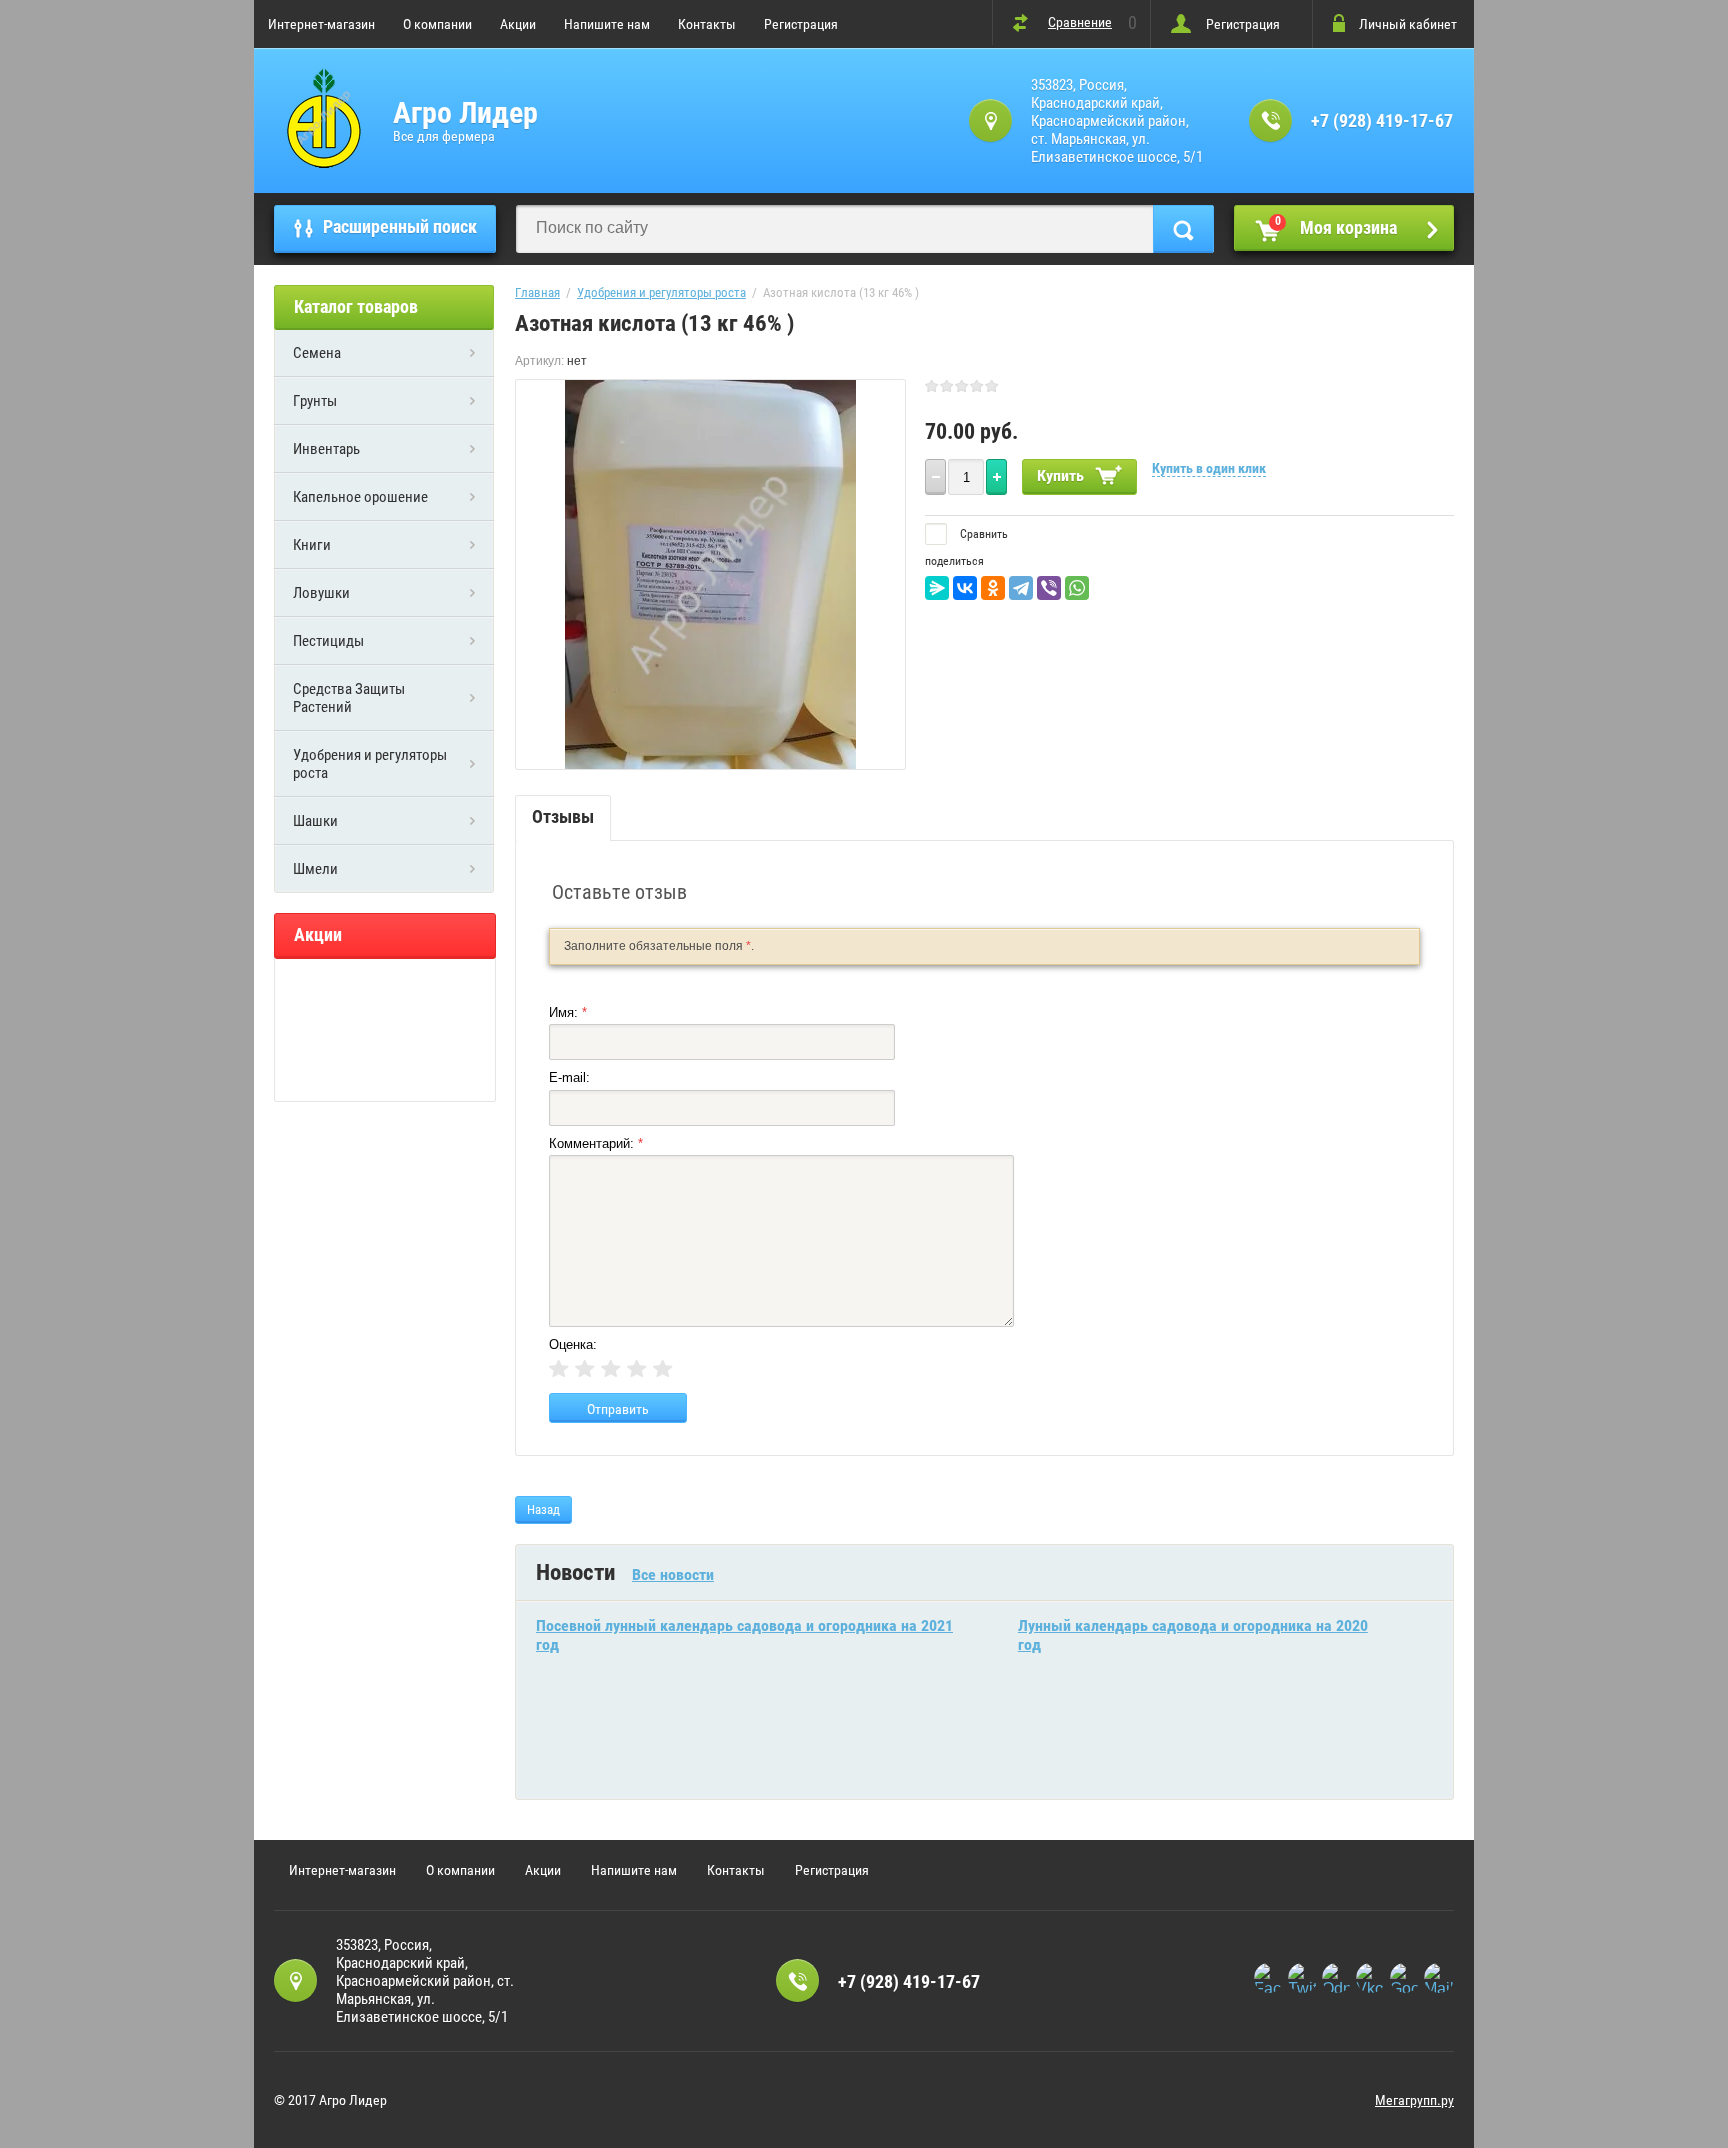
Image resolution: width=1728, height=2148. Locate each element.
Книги (312, 545)
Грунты (315, 401)
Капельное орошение (360, 497)
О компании (437, 24)
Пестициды (328, 641)
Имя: (568, 1012)
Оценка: (573, 1344)
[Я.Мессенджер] (937, 588)
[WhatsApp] (1077, 588)
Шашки (315, 821)
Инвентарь (326, 449)
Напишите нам (607, 24)
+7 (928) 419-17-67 (1382, 120)
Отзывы (563, 816)
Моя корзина (1336, 226)
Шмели (315, 869)
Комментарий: (596, 1143)
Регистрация (801, 24)
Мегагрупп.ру (1414, 2100)
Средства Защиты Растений (349, 698)
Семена (317, 353)
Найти (1183, 229)
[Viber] (1049, 588)
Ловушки (321, 593)
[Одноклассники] (993, 588)
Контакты (707, 24)
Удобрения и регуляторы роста (370, 764)
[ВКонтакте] (965, 588)
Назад (543, 1509)
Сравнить (982, 534)
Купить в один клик (1209, 468)
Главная (537, 292)
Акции (518, 24)
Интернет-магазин (321, 24)
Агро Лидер (465, 112)
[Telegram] (1021, 588)
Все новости (673, 1574)
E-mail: (569, 1077)
